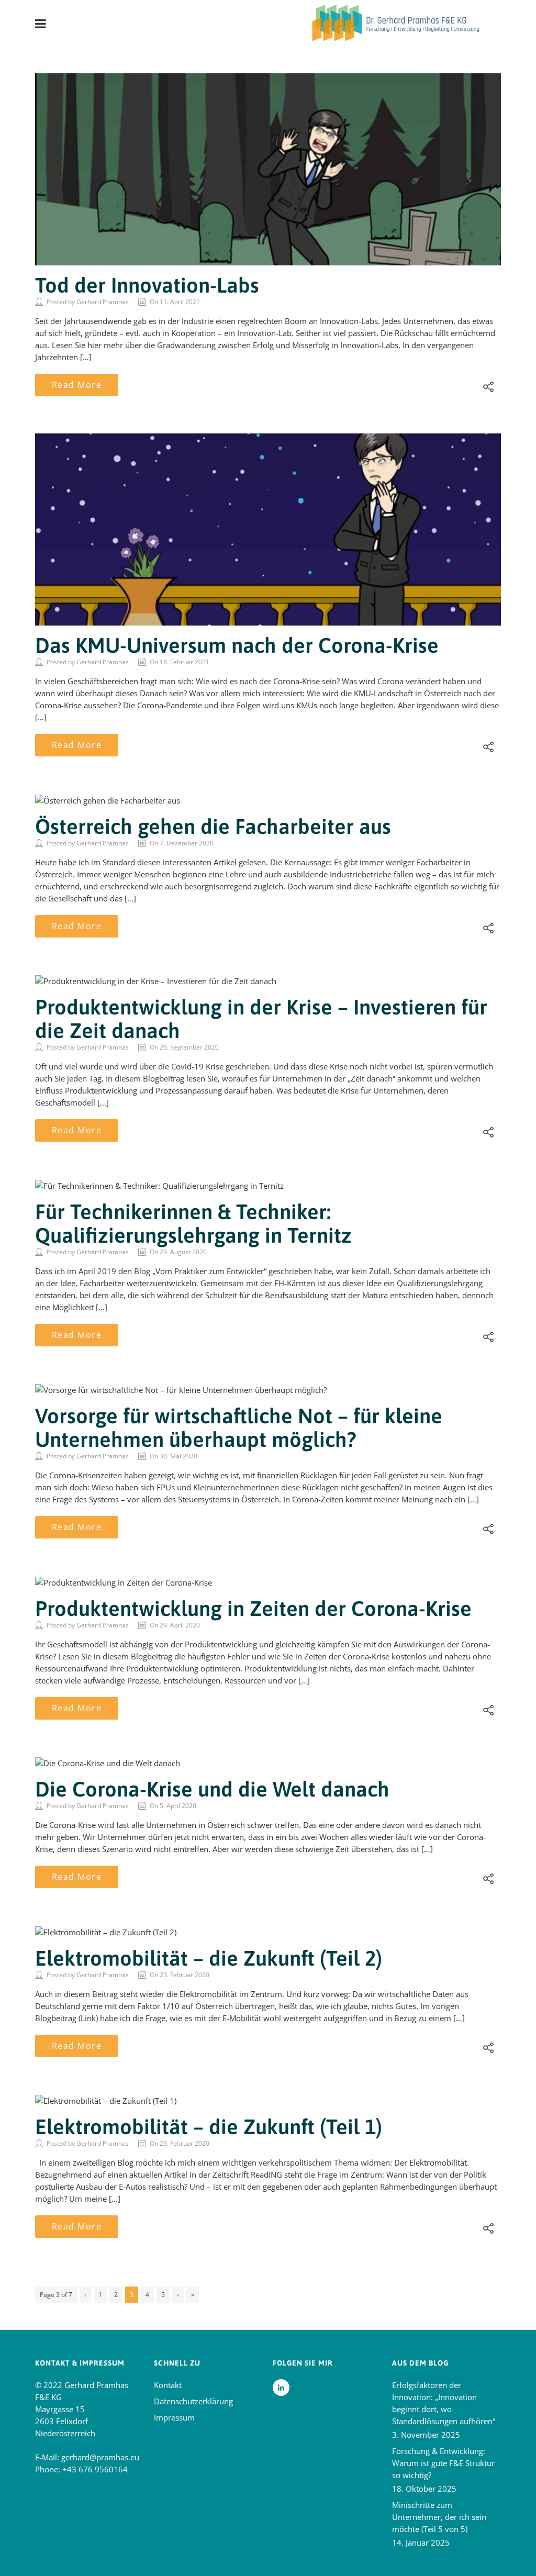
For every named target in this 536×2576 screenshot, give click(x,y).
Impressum (174, 2417)
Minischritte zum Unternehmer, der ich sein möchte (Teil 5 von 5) (439, 2517)
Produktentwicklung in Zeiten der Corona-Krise (253, 1608)
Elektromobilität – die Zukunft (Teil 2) (209, 1958)
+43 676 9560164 (95, 2469)
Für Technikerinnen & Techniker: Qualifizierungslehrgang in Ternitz (193, 1223)
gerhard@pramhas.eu (100, 2457)
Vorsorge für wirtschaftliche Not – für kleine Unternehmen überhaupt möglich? (239, 1428)
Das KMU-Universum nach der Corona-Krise (237, 645)
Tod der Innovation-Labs (147, 285)
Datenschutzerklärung (193, 2401)
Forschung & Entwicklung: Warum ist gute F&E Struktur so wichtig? (443, 2463)
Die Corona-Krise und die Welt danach (212, 1789)
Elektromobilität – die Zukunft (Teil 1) (209, 2127)
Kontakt (168, 2385)
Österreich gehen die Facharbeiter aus (213, 826)
